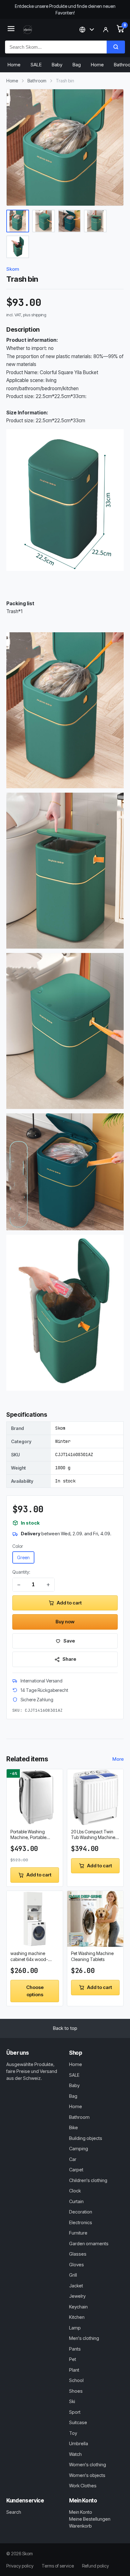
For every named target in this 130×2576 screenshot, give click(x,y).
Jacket (76, 2286)
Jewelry (77, 2296)
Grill (73, 2275)
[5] (18, 247)
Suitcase (78, 2422)
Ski (72, 2401)
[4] (95, 221)
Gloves (77, 2265)
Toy (73, 2433)
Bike (74, 2127)
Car (73, 2159)
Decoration (81, 2212)
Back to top (65, 2028)
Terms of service (58, 2566)
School (76, 2380)
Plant (74, 2370)
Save (69, 1641)
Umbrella (79, 2443)
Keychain (78, 2307)
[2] (44, 221)
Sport (75, 2412)
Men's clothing (84, 2338)
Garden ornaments (89, 2244)
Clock (75, 2191)
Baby (57, 65)
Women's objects (87, 2475)
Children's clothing (88, 2180)
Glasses (78, 2254)
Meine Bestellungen (90, 2519)
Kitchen (77, 2317)
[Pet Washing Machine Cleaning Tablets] (95, 1919)
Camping (79, 2149)
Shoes (76, 2391)
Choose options (35, 1991)
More (118, 1759)
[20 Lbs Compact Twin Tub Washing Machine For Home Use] (95, 1797)
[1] (18, 221)
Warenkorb (80, 2526)
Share (69, 1659)
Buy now (65, 1622)
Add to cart (69, 1603)
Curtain (76, 2201)
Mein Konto (81, 2512)
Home (14, 65)
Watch (75, 2454)
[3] (69, 221)
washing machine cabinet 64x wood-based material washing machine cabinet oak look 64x (34, 1957)
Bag (77, 65)
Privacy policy (20, 2566)
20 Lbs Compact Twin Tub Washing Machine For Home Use (93, 1835)
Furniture (78, 2233)
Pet (73, 2359)
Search (14, 2512)
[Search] (116, 47)
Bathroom (37, 81)
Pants (75, 2349)
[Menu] (11, 30)
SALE (36, 65)
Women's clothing (88, 2465)
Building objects (86, 2138)
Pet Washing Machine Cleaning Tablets (92, 1956)
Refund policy (95, 2566)
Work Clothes (83, 2486)
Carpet (76, 2170)
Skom (13, 269)
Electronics (81, 2222)
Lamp (75, 2328)
